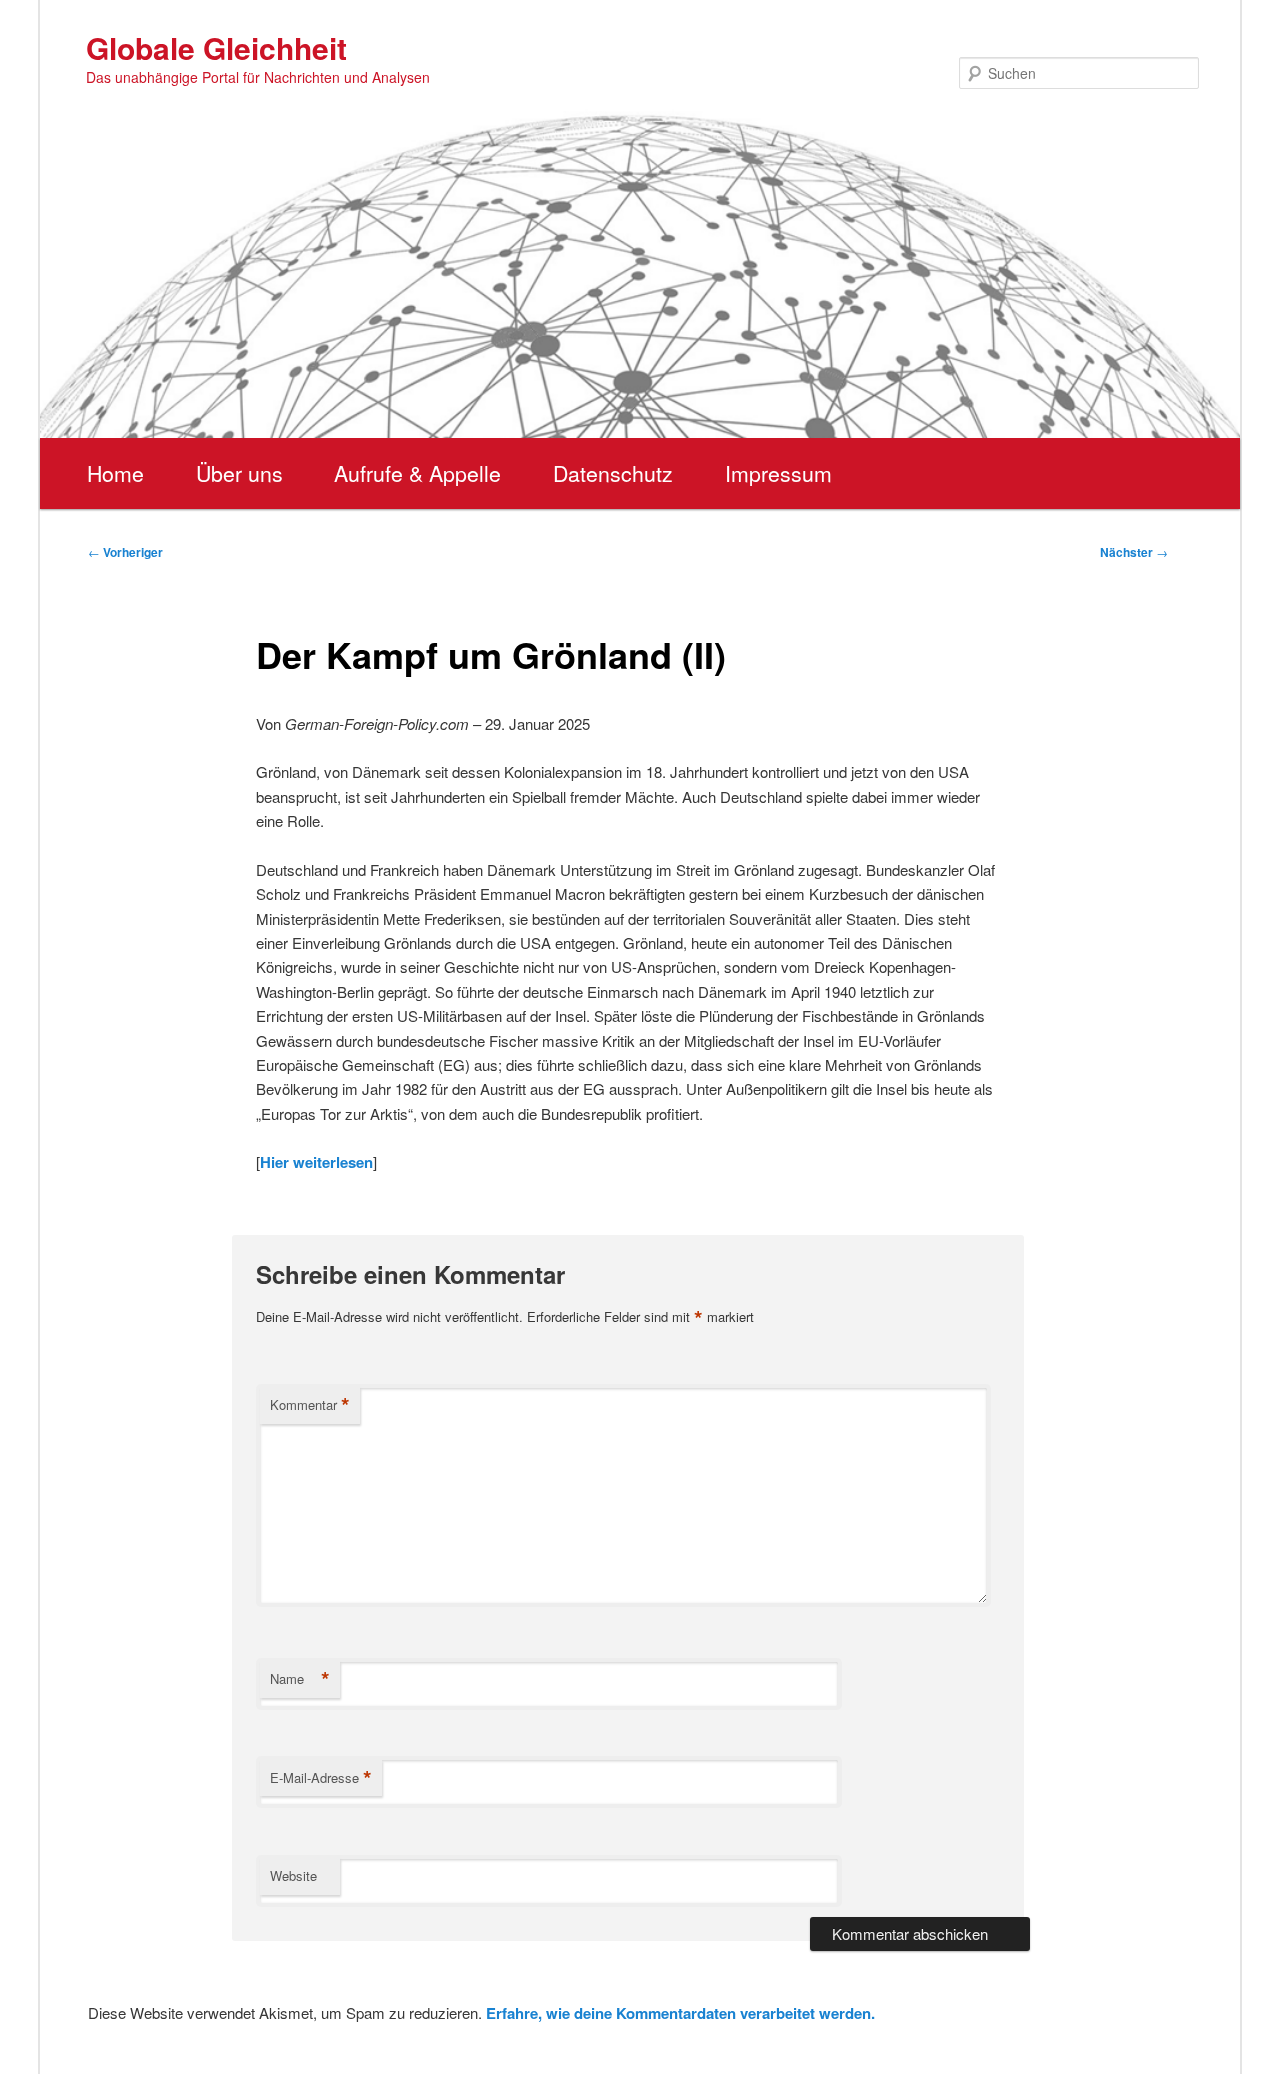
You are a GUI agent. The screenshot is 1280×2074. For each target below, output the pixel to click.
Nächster (1134, 552)
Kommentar (310, 1405)
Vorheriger (125, 552)
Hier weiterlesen (316, 1162)
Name (300, 1679)
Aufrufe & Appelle (417, 473)
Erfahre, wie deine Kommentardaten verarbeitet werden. (680, 2013)
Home (115, 473)
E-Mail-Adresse (321, 1778)
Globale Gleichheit (216, 47)
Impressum (778, 473)
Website (293, 1875)
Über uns (239, 473)
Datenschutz (613, 473)
